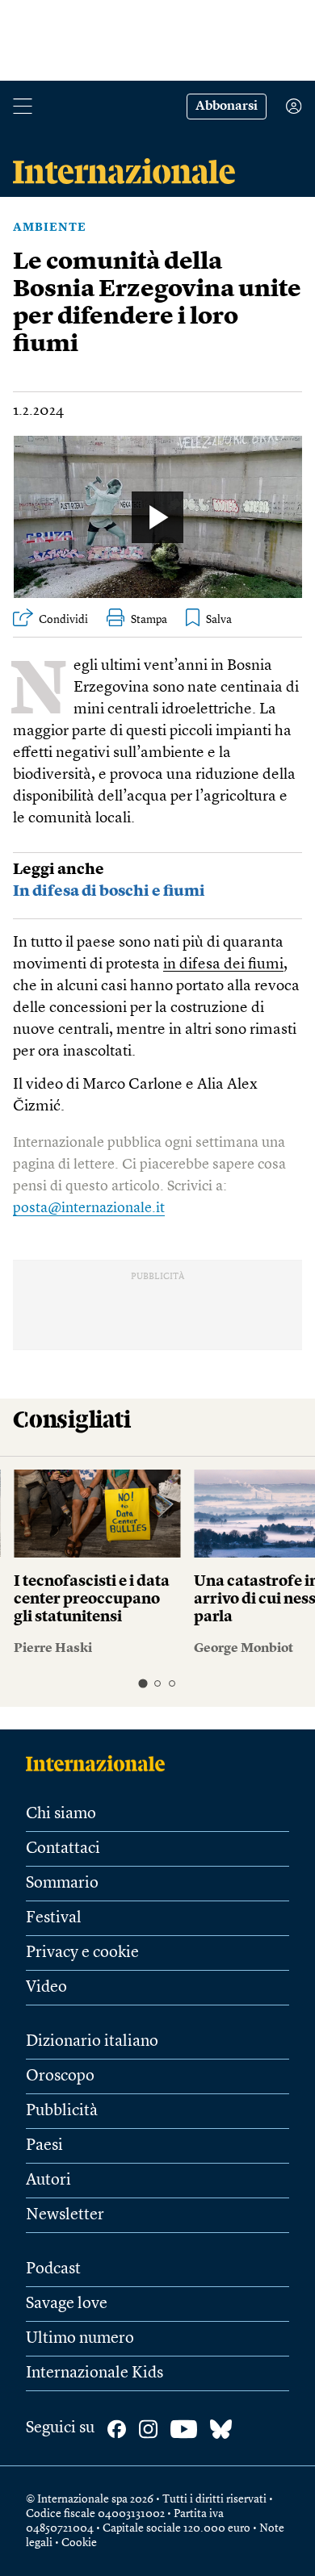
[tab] (143, 1684)
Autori (48, 2181)
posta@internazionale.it (89, 1208)
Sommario (62, 1884)
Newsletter (65, 2215)
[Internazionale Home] (101, 1763)
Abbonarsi (227, 107)
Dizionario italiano (92, 2042)
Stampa (149, 620)
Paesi (44, 2146)
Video (46, 1988)
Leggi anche (59, 870)
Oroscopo (60, 2076)
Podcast (53, 2269)
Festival (54, 1918)
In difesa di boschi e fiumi (109, 892)
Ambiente (50, 228)
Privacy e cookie (82, 1953)
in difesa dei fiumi (223, 965)
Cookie (79, 2543)
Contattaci (63, 1849)
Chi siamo (61, 1814)
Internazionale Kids (94, 2373)
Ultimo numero (80, 2339)
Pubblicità (62, 2111)
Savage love (67, 2304)
